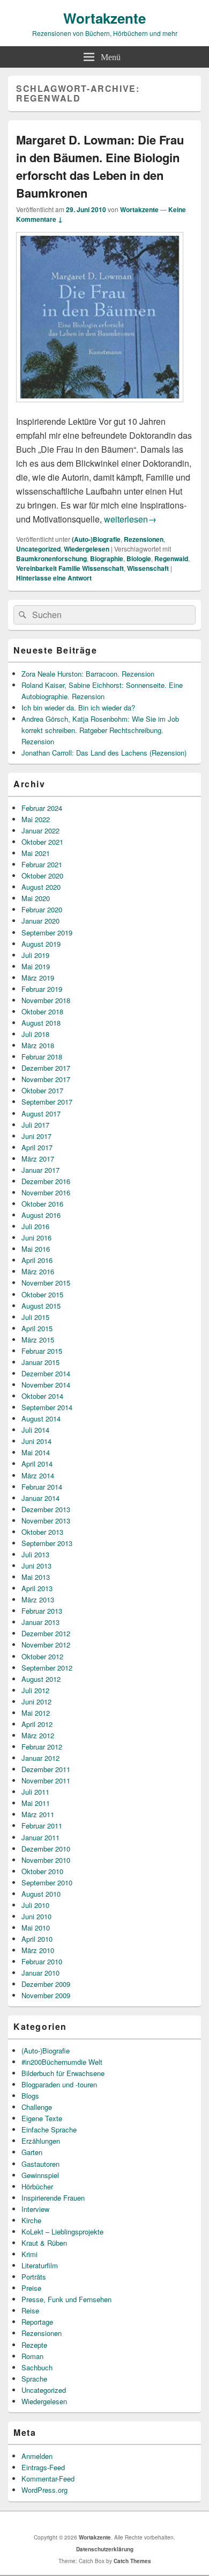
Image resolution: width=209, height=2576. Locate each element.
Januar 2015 (40, 1362)
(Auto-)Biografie (96, 539)
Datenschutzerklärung (105, 2549)
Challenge (37, 2107)
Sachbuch (37, 2367)
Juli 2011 (35, 1792)
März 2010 (38, 1950)
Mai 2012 (36, 1713)
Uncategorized (38, 549)
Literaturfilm (40, 2265)
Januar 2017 (40, 1170)
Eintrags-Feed (43, 2467)
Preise (31, 2288)
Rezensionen (144, 539)
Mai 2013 (36, 1577)
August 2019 (41, 944)
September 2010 (47, 1882)
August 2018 (41, 1023)
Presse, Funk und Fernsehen (66, 2299)
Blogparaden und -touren (59, 2084)
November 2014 (46, 1385)
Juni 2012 (36, 1701)
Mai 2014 (36, 1452)
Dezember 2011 (46, 1769)
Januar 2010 (40, 1973)
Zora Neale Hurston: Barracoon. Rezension (88, 674)
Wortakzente (104, 18)
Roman (32, 2356)
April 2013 (37, 1588)
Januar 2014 (40, 1498)
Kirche (31, 2220)
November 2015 (46, 1283)
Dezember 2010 (46, 1849)
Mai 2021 (36, 853)
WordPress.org (44, 2490)
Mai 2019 (36, 966)
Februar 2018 (42, 1057)
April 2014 (37, 1464)
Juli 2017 (35, 1125)
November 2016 (46, 1192)
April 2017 (37, 1147)
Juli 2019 (35, 955)
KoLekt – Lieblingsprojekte (62, 2232)
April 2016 (37, 1260)
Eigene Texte (42, 2118)
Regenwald (171, 558)
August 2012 (41, 1679)
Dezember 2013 (46, 1509)
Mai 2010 (36, 1928)
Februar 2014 (42, 1487)
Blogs (30, 2096)
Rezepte (34, 2345)
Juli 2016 (35, 1226)
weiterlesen (130, 519)
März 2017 (38, 1159)
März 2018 (38, 1045)
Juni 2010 (36, 1916)
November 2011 (46, 1780)
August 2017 (41, 1113)
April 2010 (37, 1939)
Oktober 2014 (42, 1396)
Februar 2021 (42, 864)
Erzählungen (41, 2141)
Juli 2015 (35, 1317)
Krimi (29, 2254)
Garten (32, 2152)
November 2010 (46, 1860)
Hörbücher (37, 2186)
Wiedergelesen (87, 549)
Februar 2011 (42, 1826)
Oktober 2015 (42, 1294)
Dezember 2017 (46, 1068)
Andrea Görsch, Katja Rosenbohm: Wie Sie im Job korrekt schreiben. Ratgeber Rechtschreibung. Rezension (100, 730)
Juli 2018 (35, 1034)
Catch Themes (132, 2561)
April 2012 (37, 1724)
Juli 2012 (35, 1690)
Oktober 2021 (42, 842)
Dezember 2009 (46, 1984)
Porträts (34, 2277)
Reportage (37, 2322)
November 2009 (46, 1995)
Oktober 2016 (42, 1204)
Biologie (139, 558)
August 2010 (41, 1894)
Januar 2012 (40, 1758)
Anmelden (37, 2456)
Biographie (107, 558)
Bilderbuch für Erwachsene (63, 2073)
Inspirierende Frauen (53, 2198)
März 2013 (38, 1599)
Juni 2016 (36, 1238)
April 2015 (37, 1328)
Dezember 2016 (46, 1181)
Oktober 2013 (42, 1532)
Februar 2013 (42, 1611)
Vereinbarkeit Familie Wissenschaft (70, 568)
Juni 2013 (36, 1566)
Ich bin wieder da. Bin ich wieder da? (78, 708)
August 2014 (41, 1418)
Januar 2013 (40, 1622)
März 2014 (38, 1475)
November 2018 (46, 1000)
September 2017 (47, 1102)
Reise (30, 2310)
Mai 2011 (36, 1803)
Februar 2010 (42, 1961)
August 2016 (41, 1215)
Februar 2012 (42, 1747)
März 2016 (38, 1271)
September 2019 (47, 933)
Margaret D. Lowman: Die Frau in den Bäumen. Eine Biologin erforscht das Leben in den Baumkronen (100, 166)
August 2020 (41, 887)
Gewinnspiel (40, 2175)
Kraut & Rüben (44, 2243)
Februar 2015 (42, 1351)
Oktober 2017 (42, 1090)
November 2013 (46, 1521)
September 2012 (47, 1668)
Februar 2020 (42, 909)
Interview (35, 2209)
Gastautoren (40, 2164)
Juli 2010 (35, 1905)
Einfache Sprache (49, 2129)
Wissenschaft (148, 568)
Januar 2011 (40, 1837)
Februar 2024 (42, 808)
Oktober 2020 (42, 876)
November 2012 (46, 1645)
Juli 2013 (35, 1554)
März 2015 (38, 1340)
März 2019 (38, 978)
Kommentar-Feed (48, 2479)
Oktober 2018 (42, 1011)
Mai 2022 (36, 819)
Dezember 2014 (46, 1373)
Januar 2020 (40, 921)
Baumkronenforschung (51, 558)
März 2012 (38, 1735)
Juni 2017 (36, 1136)
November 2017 (46, 1079)
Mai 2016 (36, 1249)
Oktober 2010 (42, 1871)
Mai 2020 (36, 898)
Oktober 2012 (42, 1656)
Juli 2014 (35, 1430)
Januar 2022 (40, 830)
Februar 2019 (42, 989)
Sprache (34, 2379)
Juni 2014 (36, 1441)
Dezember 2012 (46, 1633)
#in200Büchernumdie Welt (62, 2062)
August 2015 (41, 1306)
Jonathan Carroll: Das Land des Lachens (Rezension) (104, 753)
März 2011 (38, 1814)
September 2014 (47, 1407)
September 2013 (47, 1543)
